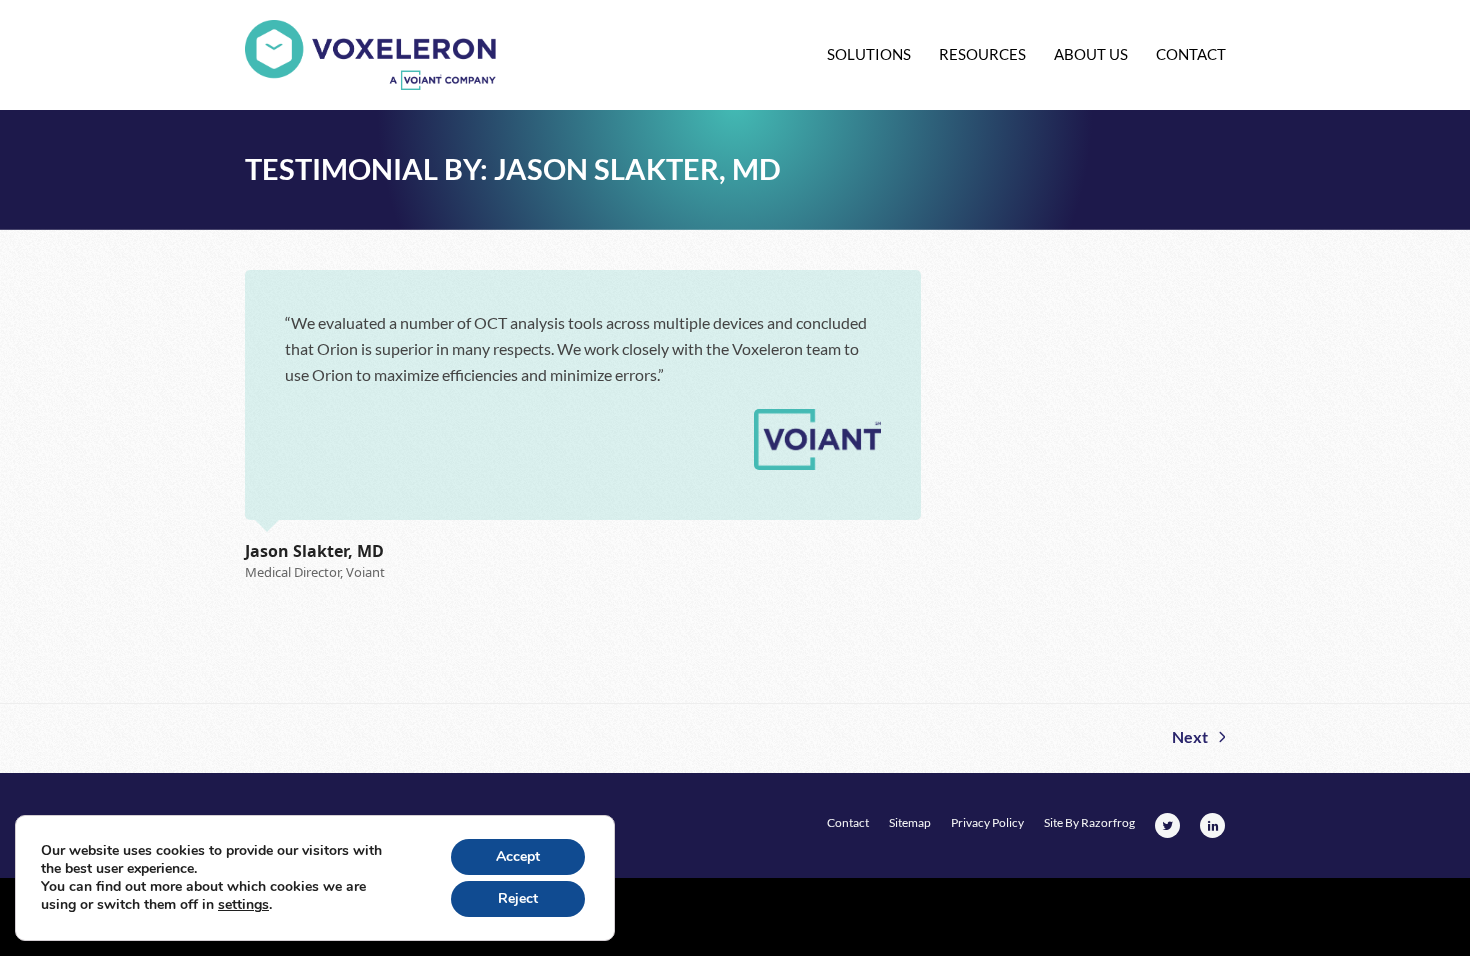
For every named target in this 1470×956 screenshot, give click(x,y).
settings (243, 905)
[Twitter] (1167, 825)
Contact (848, 822)
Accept (518, 856)
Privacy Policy (987, 822)
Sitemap (910, 822)
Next (1190, 739)
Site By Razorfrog (1089, 822)
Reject (518, 898)
